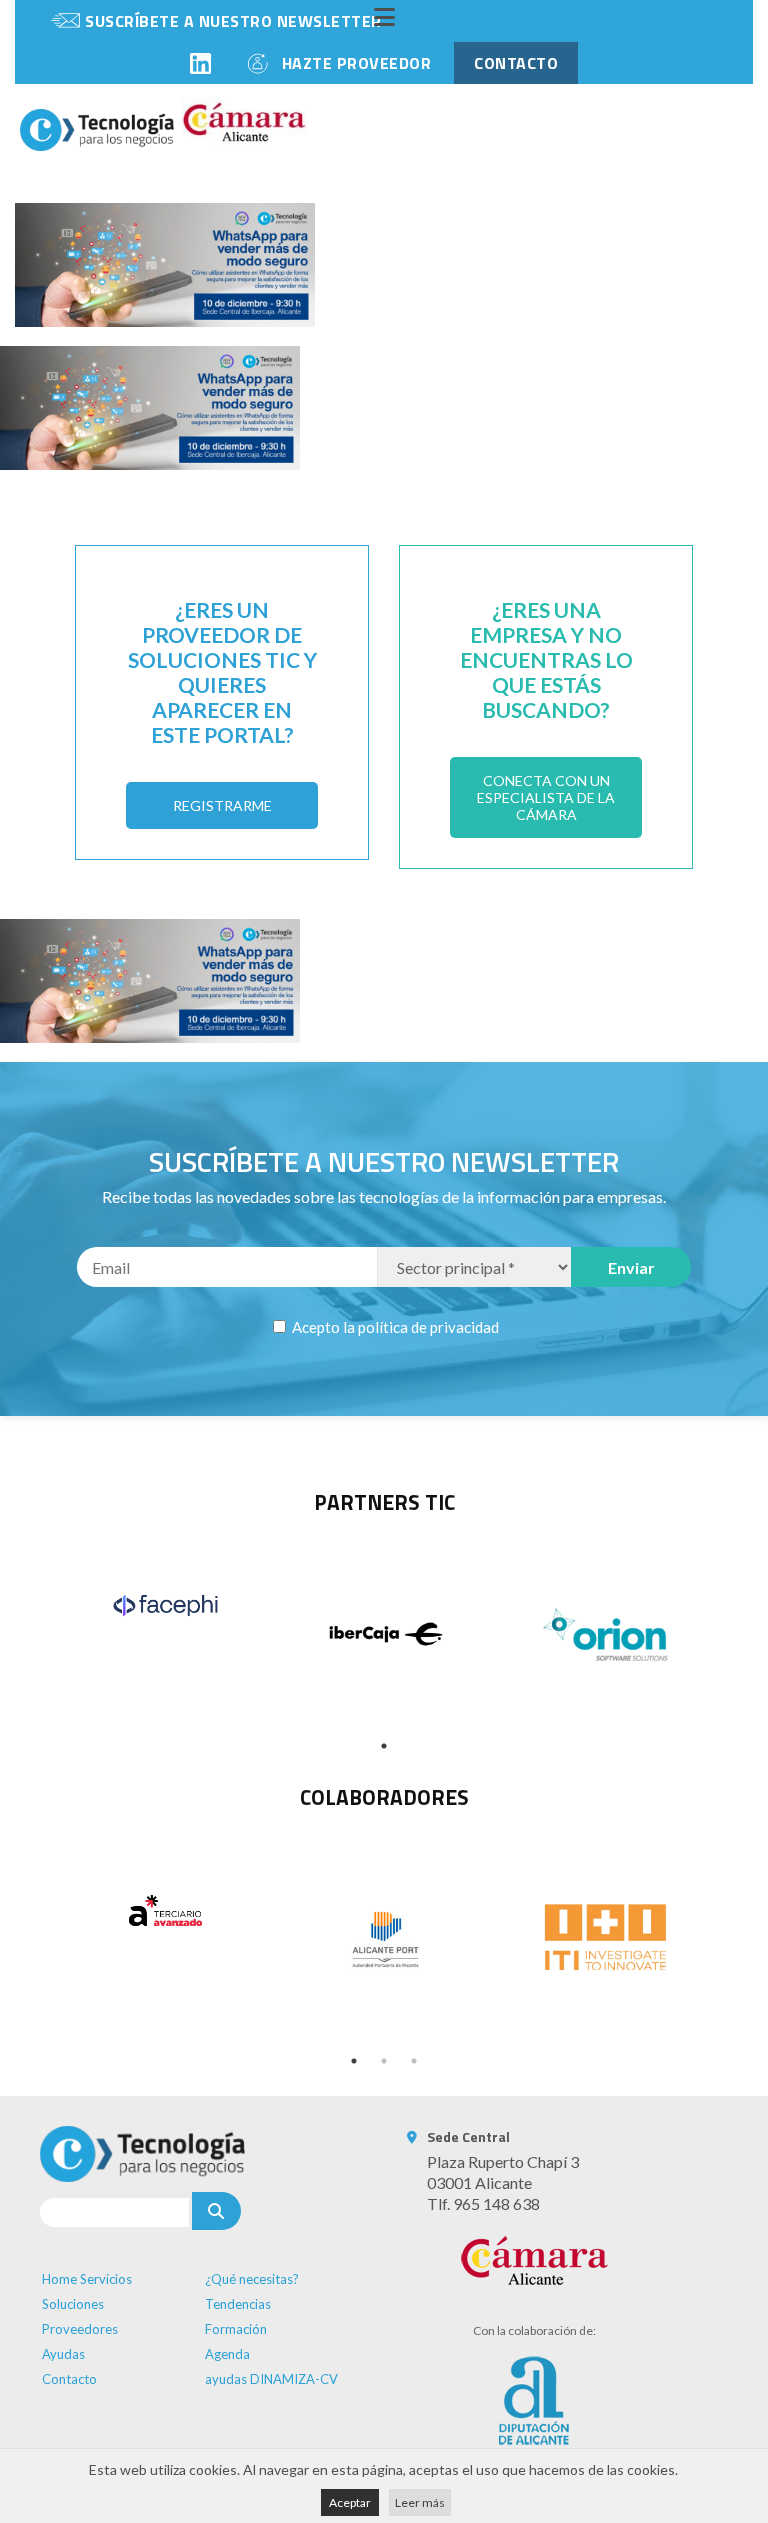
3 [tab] (414, 2061)
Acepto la (394, 1327)
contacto (516, 63)
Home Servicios (87, 2279)
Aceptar (350, 2502)
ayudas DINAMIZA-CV (271, 2379)
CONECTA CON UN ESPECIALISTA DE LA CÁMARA (546, 797)
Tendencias (238, 2304)
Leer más (420, 2502)
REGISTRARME (222, 805)
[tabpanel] (165, 1605)
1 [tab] (384, 1746)
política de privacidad (428, 1327)
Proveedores (80, 2329)
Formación (236, 2329)
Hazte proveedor (357, 63)
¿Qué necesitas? (252, 2279)
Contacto (69, 2379)
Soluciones (73, 2304)
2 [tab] (384, 2061)
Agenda (227, 2354)
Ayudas (63, 2354)
